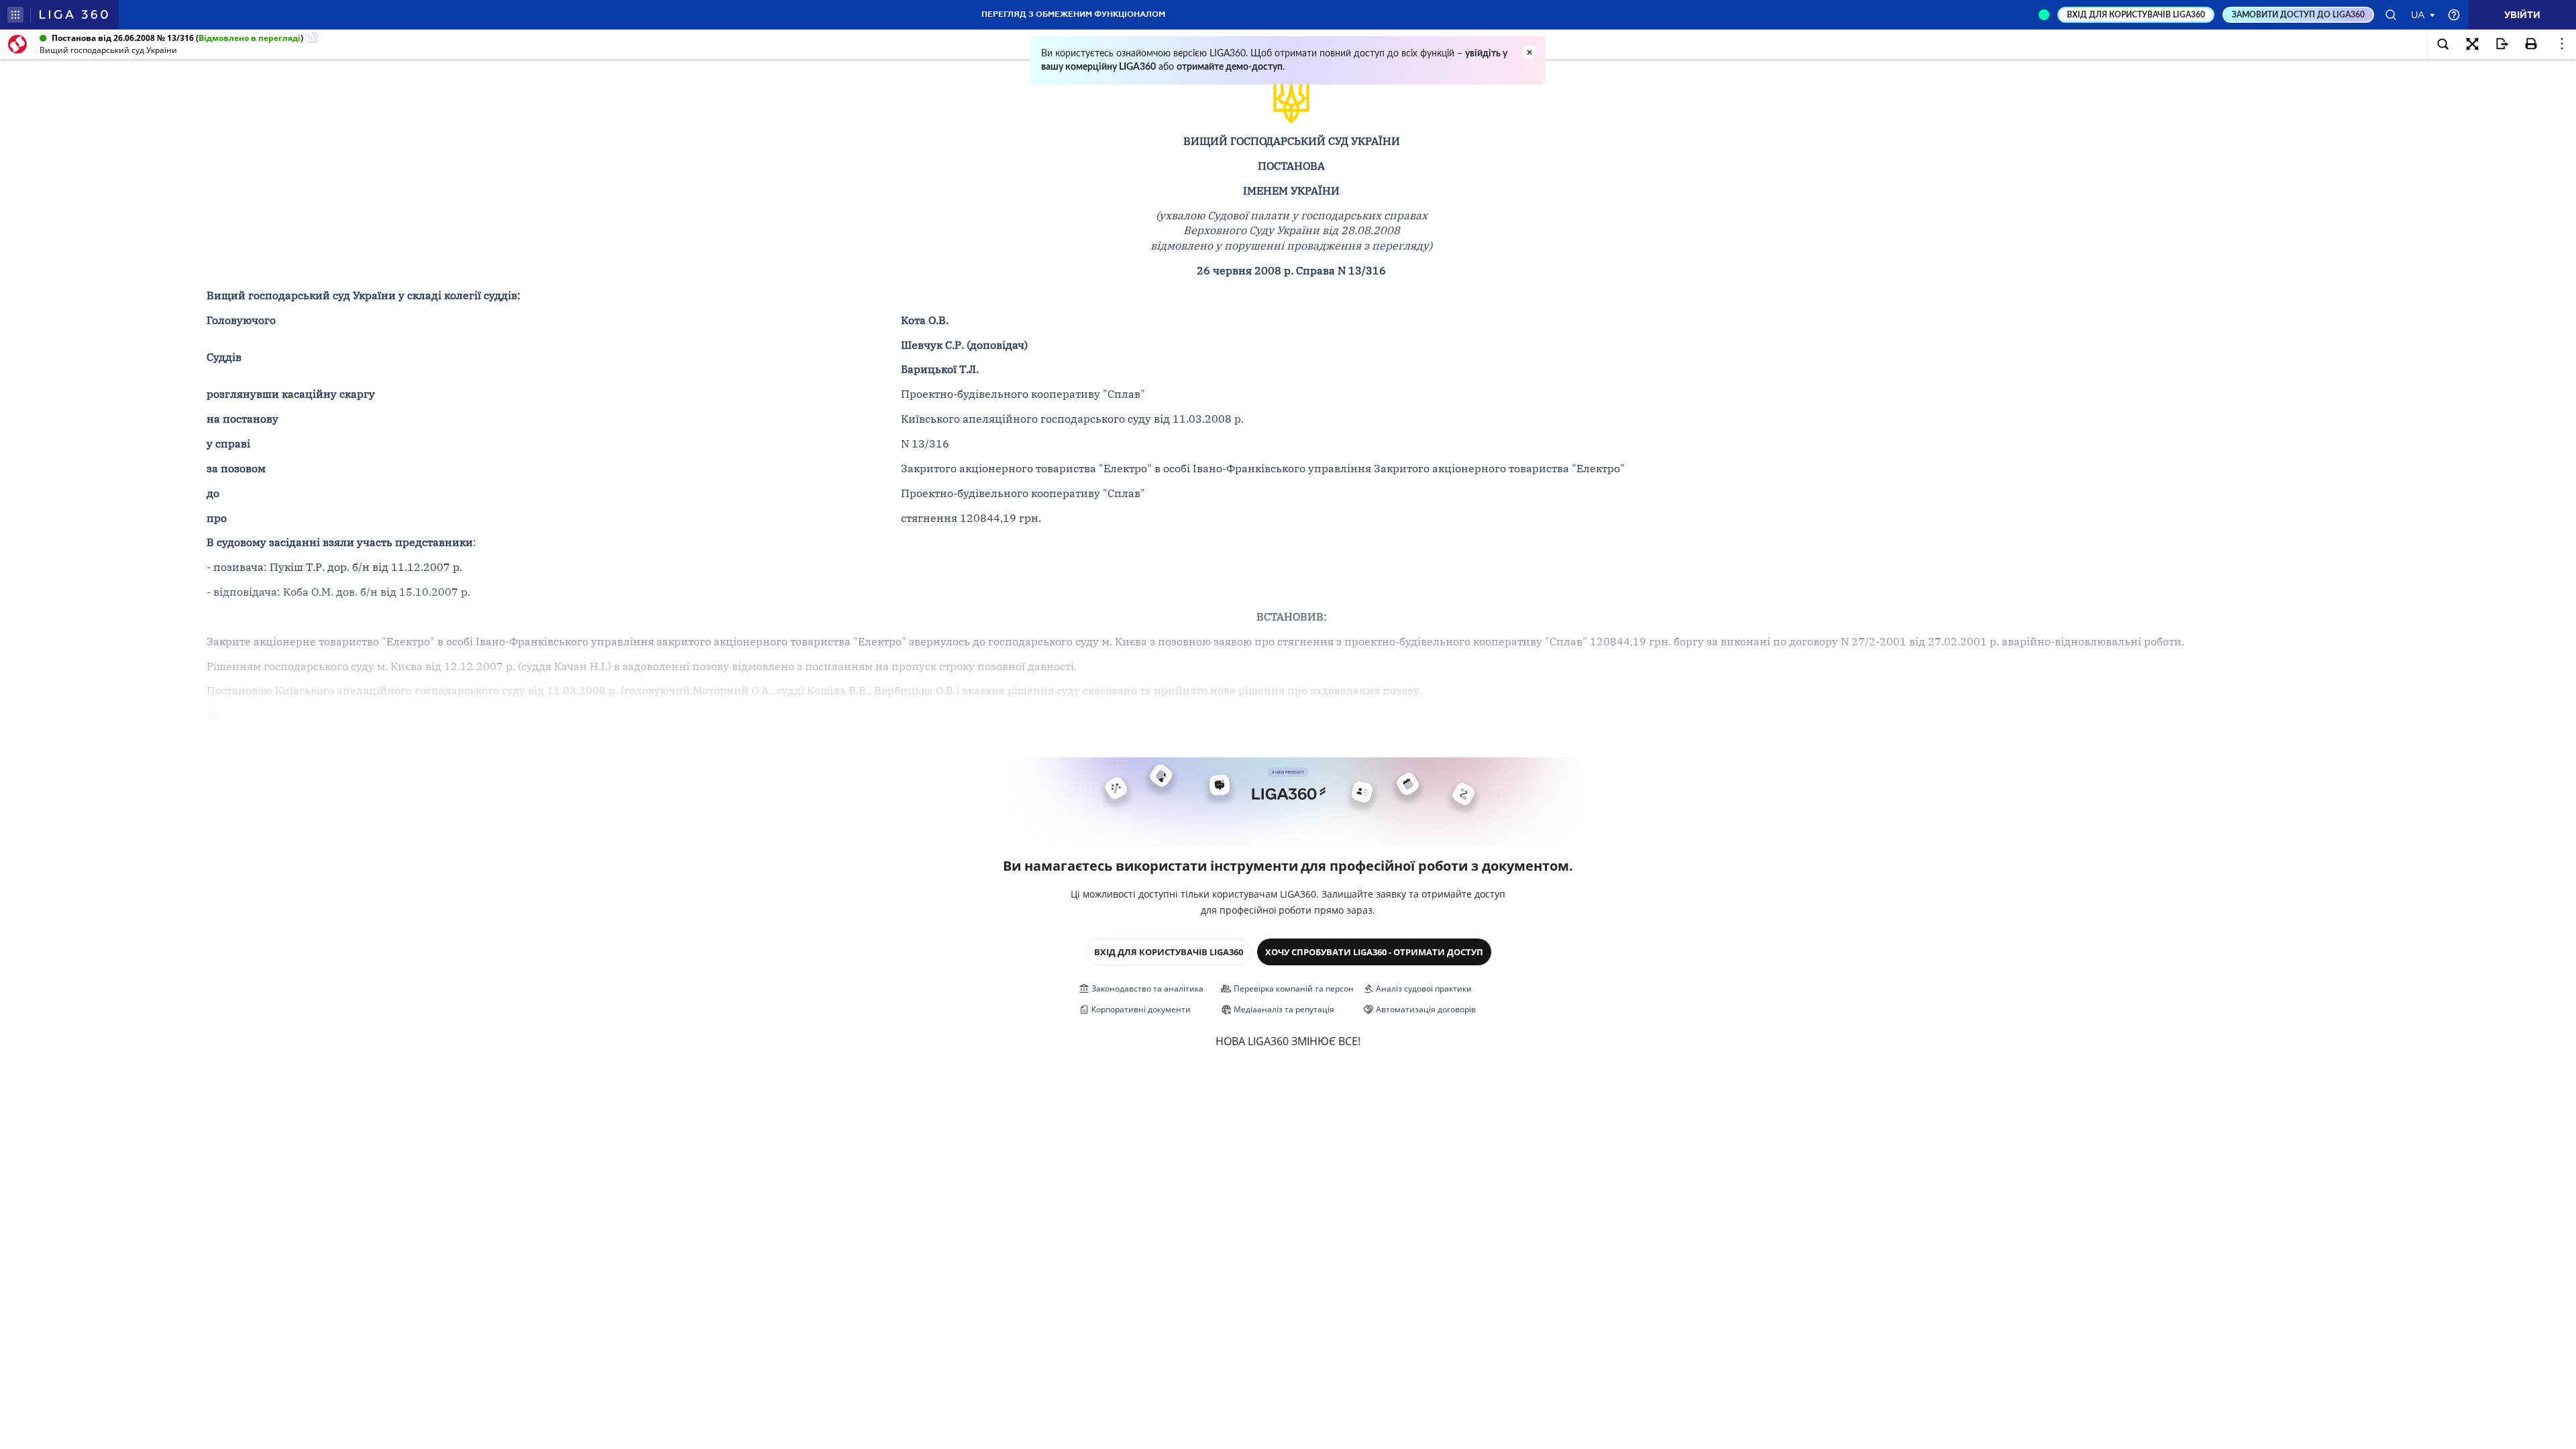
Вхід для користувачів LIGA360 (1169, 952)
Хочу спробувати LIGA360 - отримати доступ (1374, 952)
